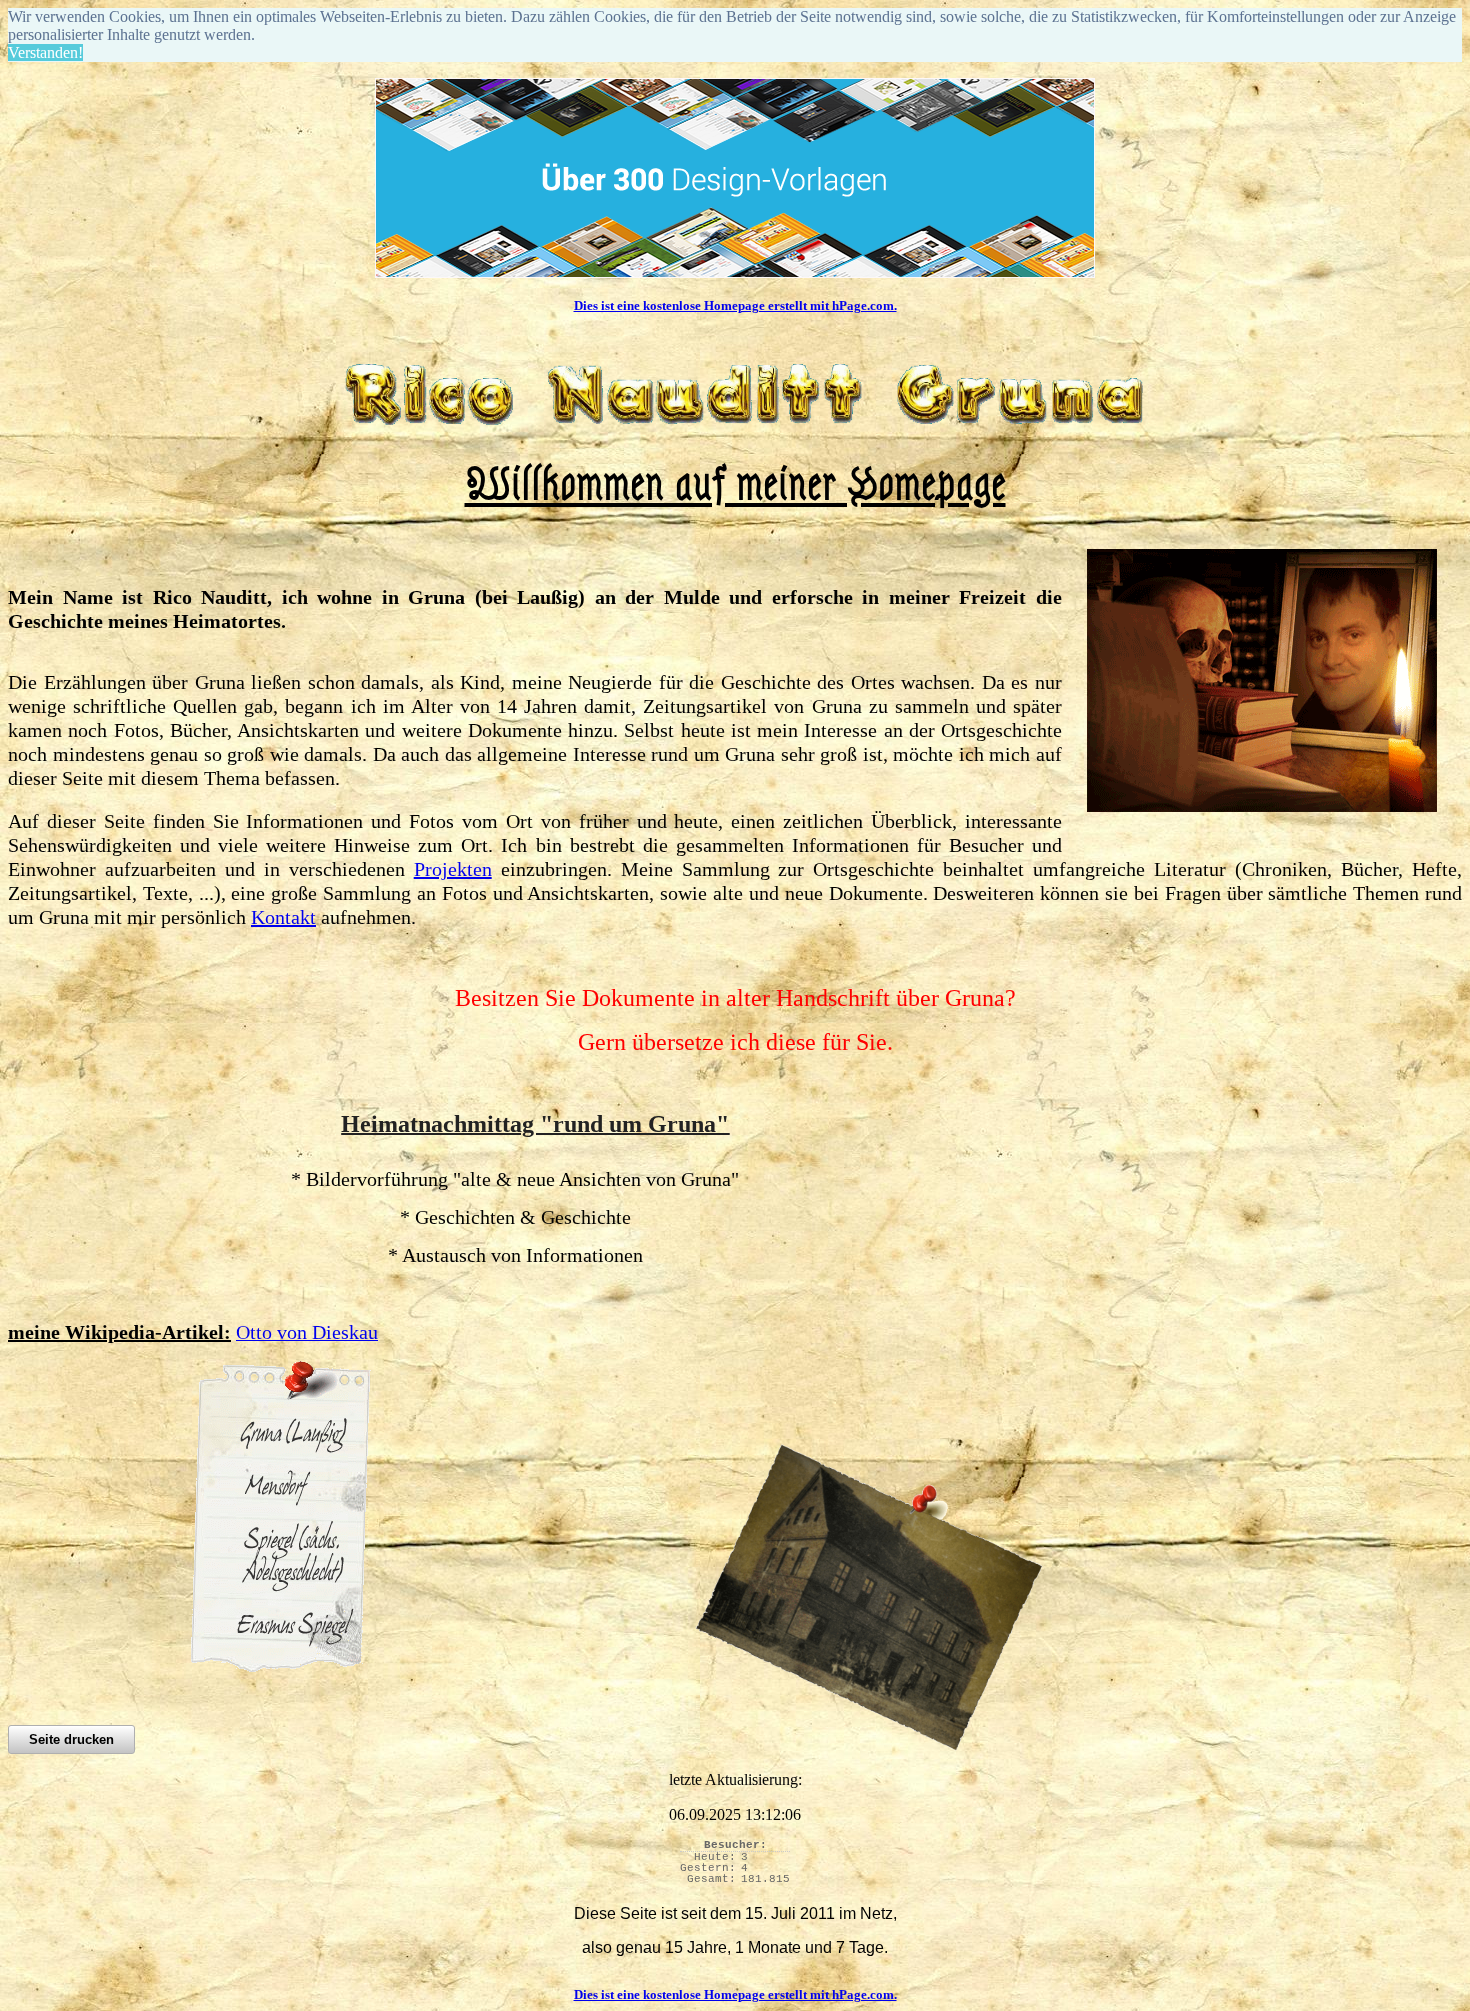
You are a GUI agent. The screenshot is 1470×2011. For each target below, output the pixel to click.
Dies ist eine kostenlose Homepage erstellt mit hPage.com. (735, 305)
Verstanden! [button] (45, 52)
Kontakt (283, 917)
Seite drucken (71, 1739)
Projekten (453, 869)
